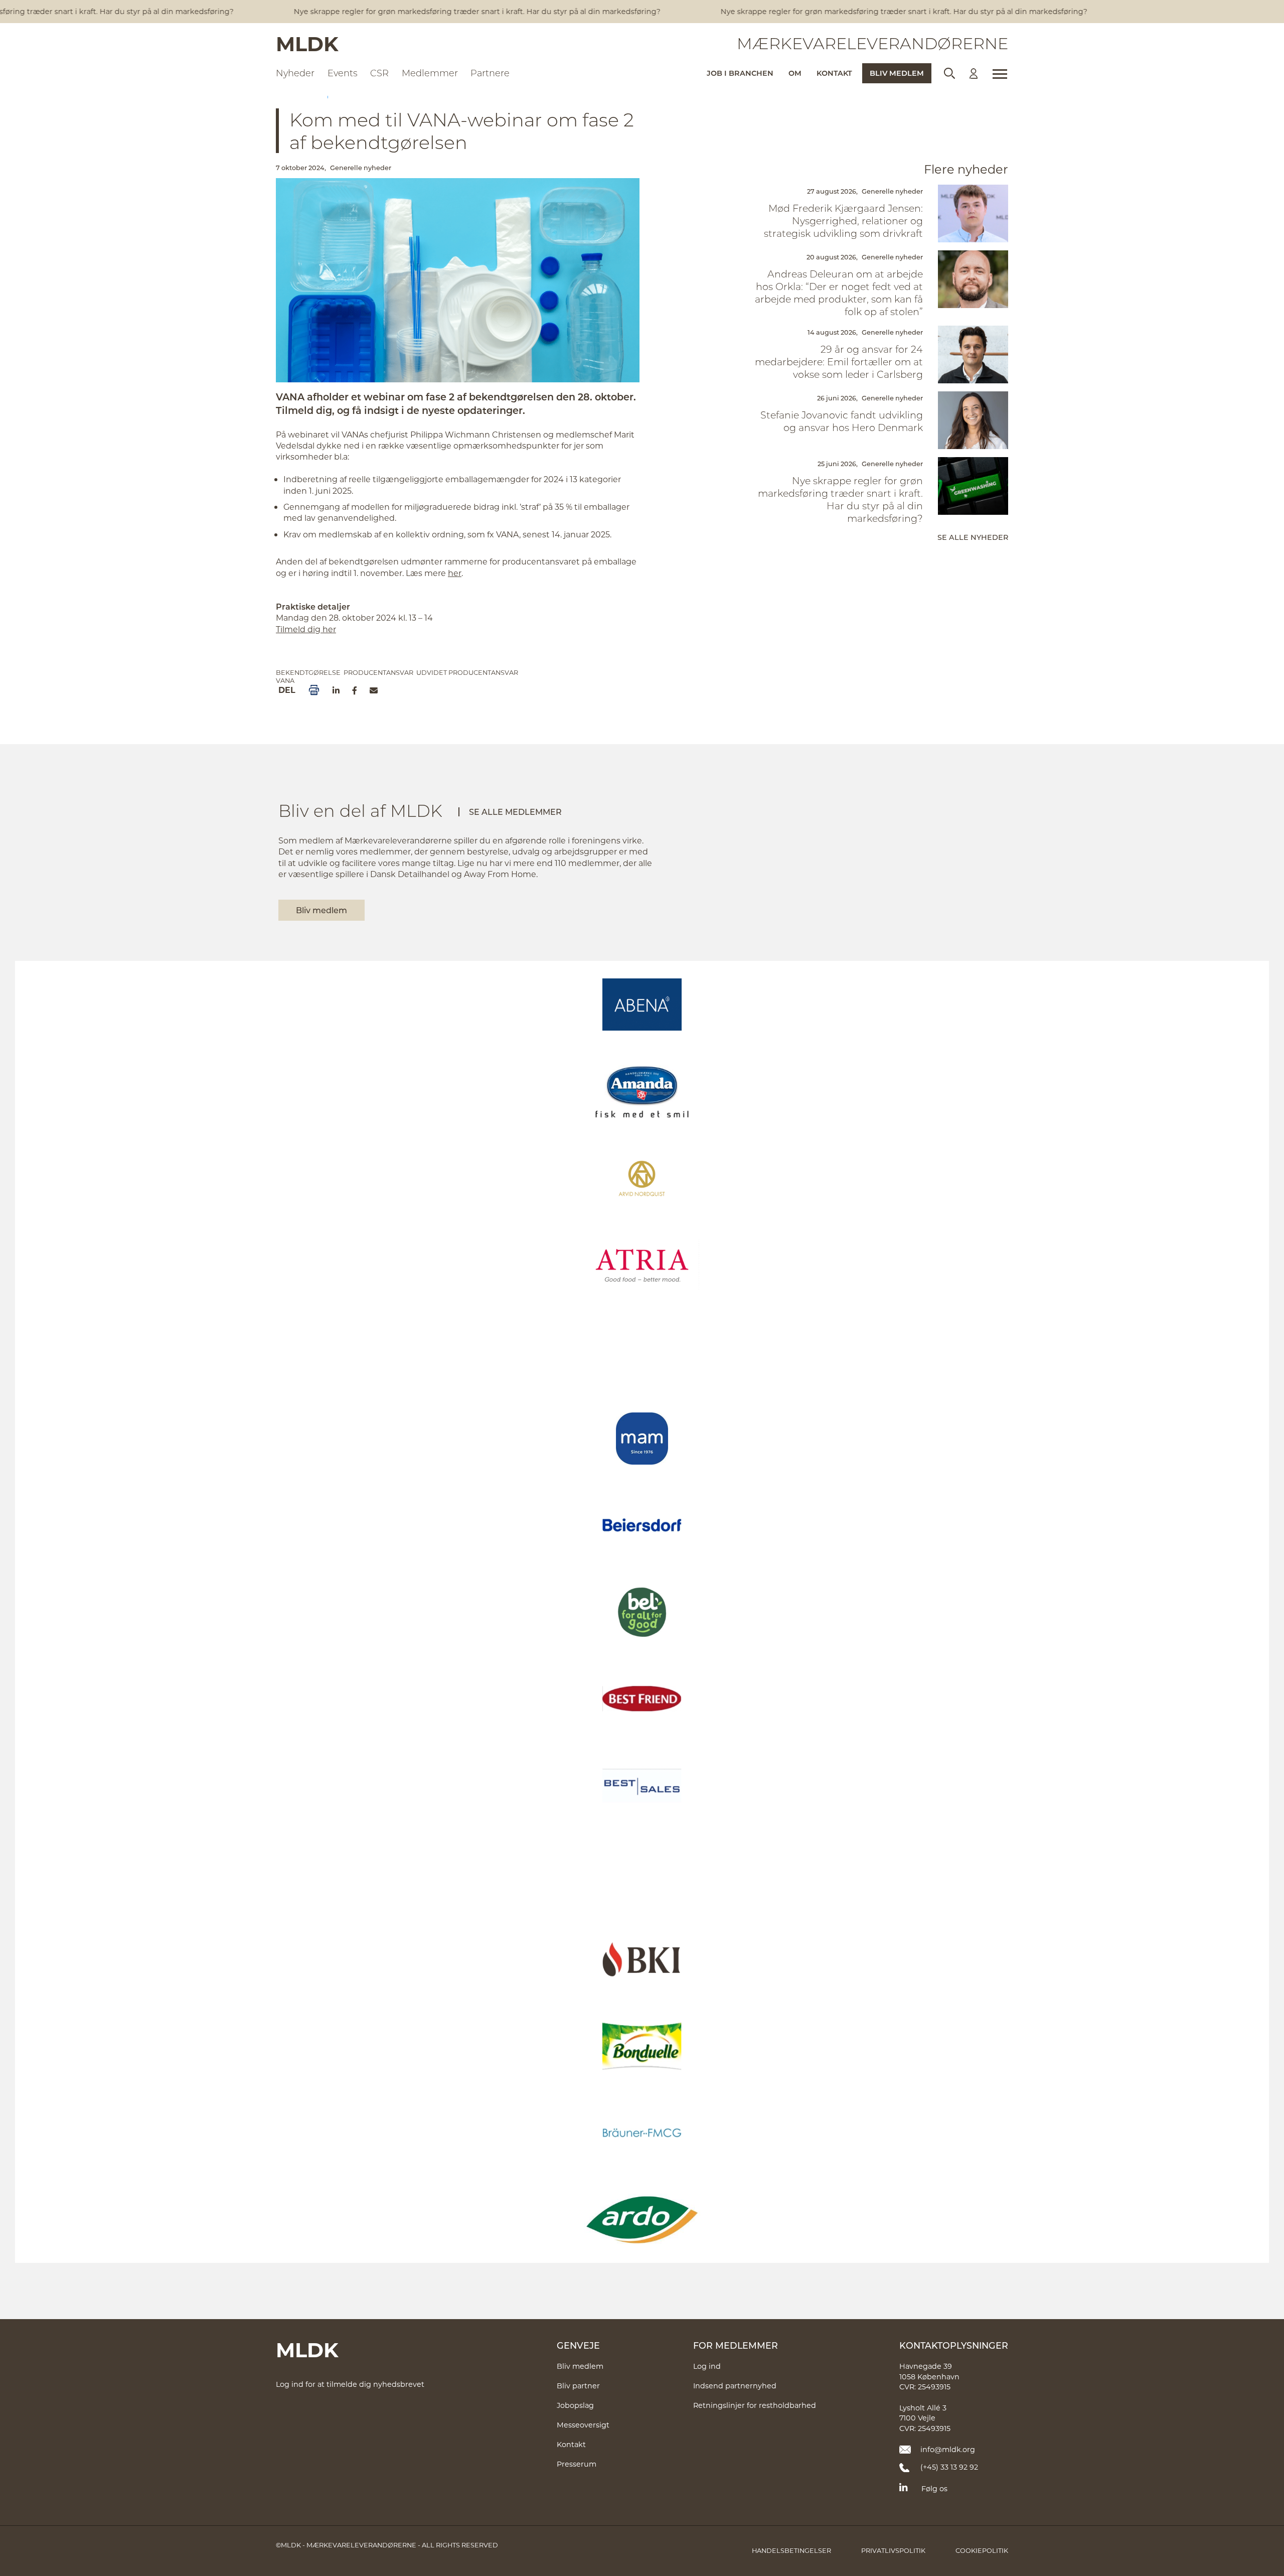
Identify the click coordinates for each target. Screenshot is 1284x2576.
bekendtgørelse (308, 672)
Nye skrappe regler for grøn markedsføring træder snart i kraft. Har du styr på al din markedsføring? (448, 11)
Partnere (490, 73)
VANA (285, 680)
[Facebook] (355, 690)
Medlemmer (430, 73)
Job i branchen (740, 73)
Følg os (934, 2488)
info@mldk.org (948, 2449)
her (455, 573)
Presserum (577, 2464)
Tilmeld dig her (306, 629)
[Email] (374, 690)
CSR (379, 73)
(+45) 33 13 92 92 (949, 2467)
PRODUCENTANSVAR (378, 672)
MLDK (307, 43)
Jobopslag (575, 2405)
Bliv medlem (897, 73)
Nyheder (295, 73)
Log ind (707, 2366)
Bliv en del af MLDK (360, 810)
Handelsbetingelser (791, 2550)
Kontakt (834, 73)
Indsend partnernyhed (735, 2386)
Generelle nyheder (361, 168)
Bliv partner (578, 2386)
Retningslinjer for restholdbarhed (755, 2405)
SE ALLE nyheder (973, 537)
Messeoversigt (583, 2425)
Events (343, 73)
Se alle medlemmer (515, 812)
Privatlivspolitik (893, 2550)
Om (795, 73)
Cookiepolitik (982, 2550)
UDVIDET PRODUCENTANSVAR (467, 672)
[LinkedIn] (336, 690)
